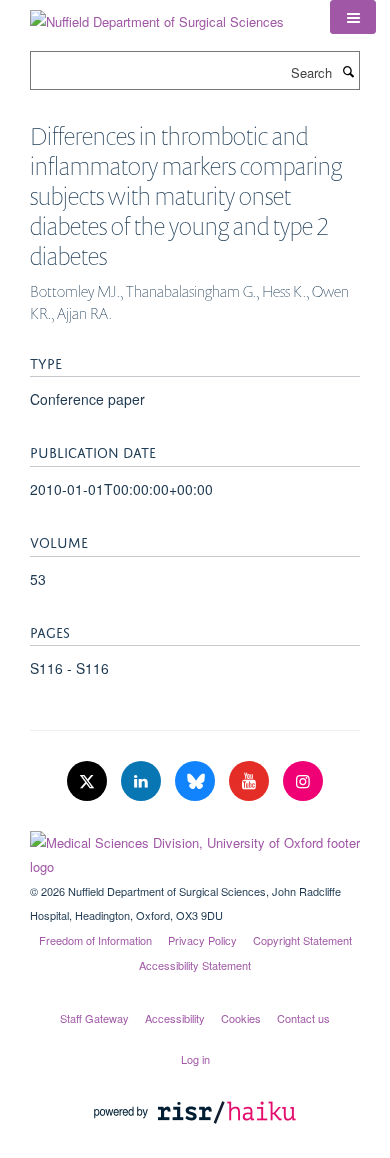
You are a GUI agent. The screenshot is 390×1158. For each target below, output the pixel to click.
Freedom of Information (95, 940)
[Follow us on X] (89, 781)
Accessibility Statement (195, 965)
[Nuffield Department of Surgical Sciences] (157, 14)
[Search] (348, 71)
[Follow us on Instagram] (303, 781)
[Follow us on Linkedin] (143, 781)
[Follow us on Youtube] (251, 781)
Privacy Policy (202, 940)
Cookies (241, 1018)
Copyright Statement (302, 940)
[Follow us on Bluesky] (197, 781)
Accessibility (175, 1018)
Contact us (303, 1018)
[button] (353, 17)
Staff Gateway (94, 1018)
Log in (195, 1059)
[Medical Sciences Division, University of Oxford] (195, 850)
